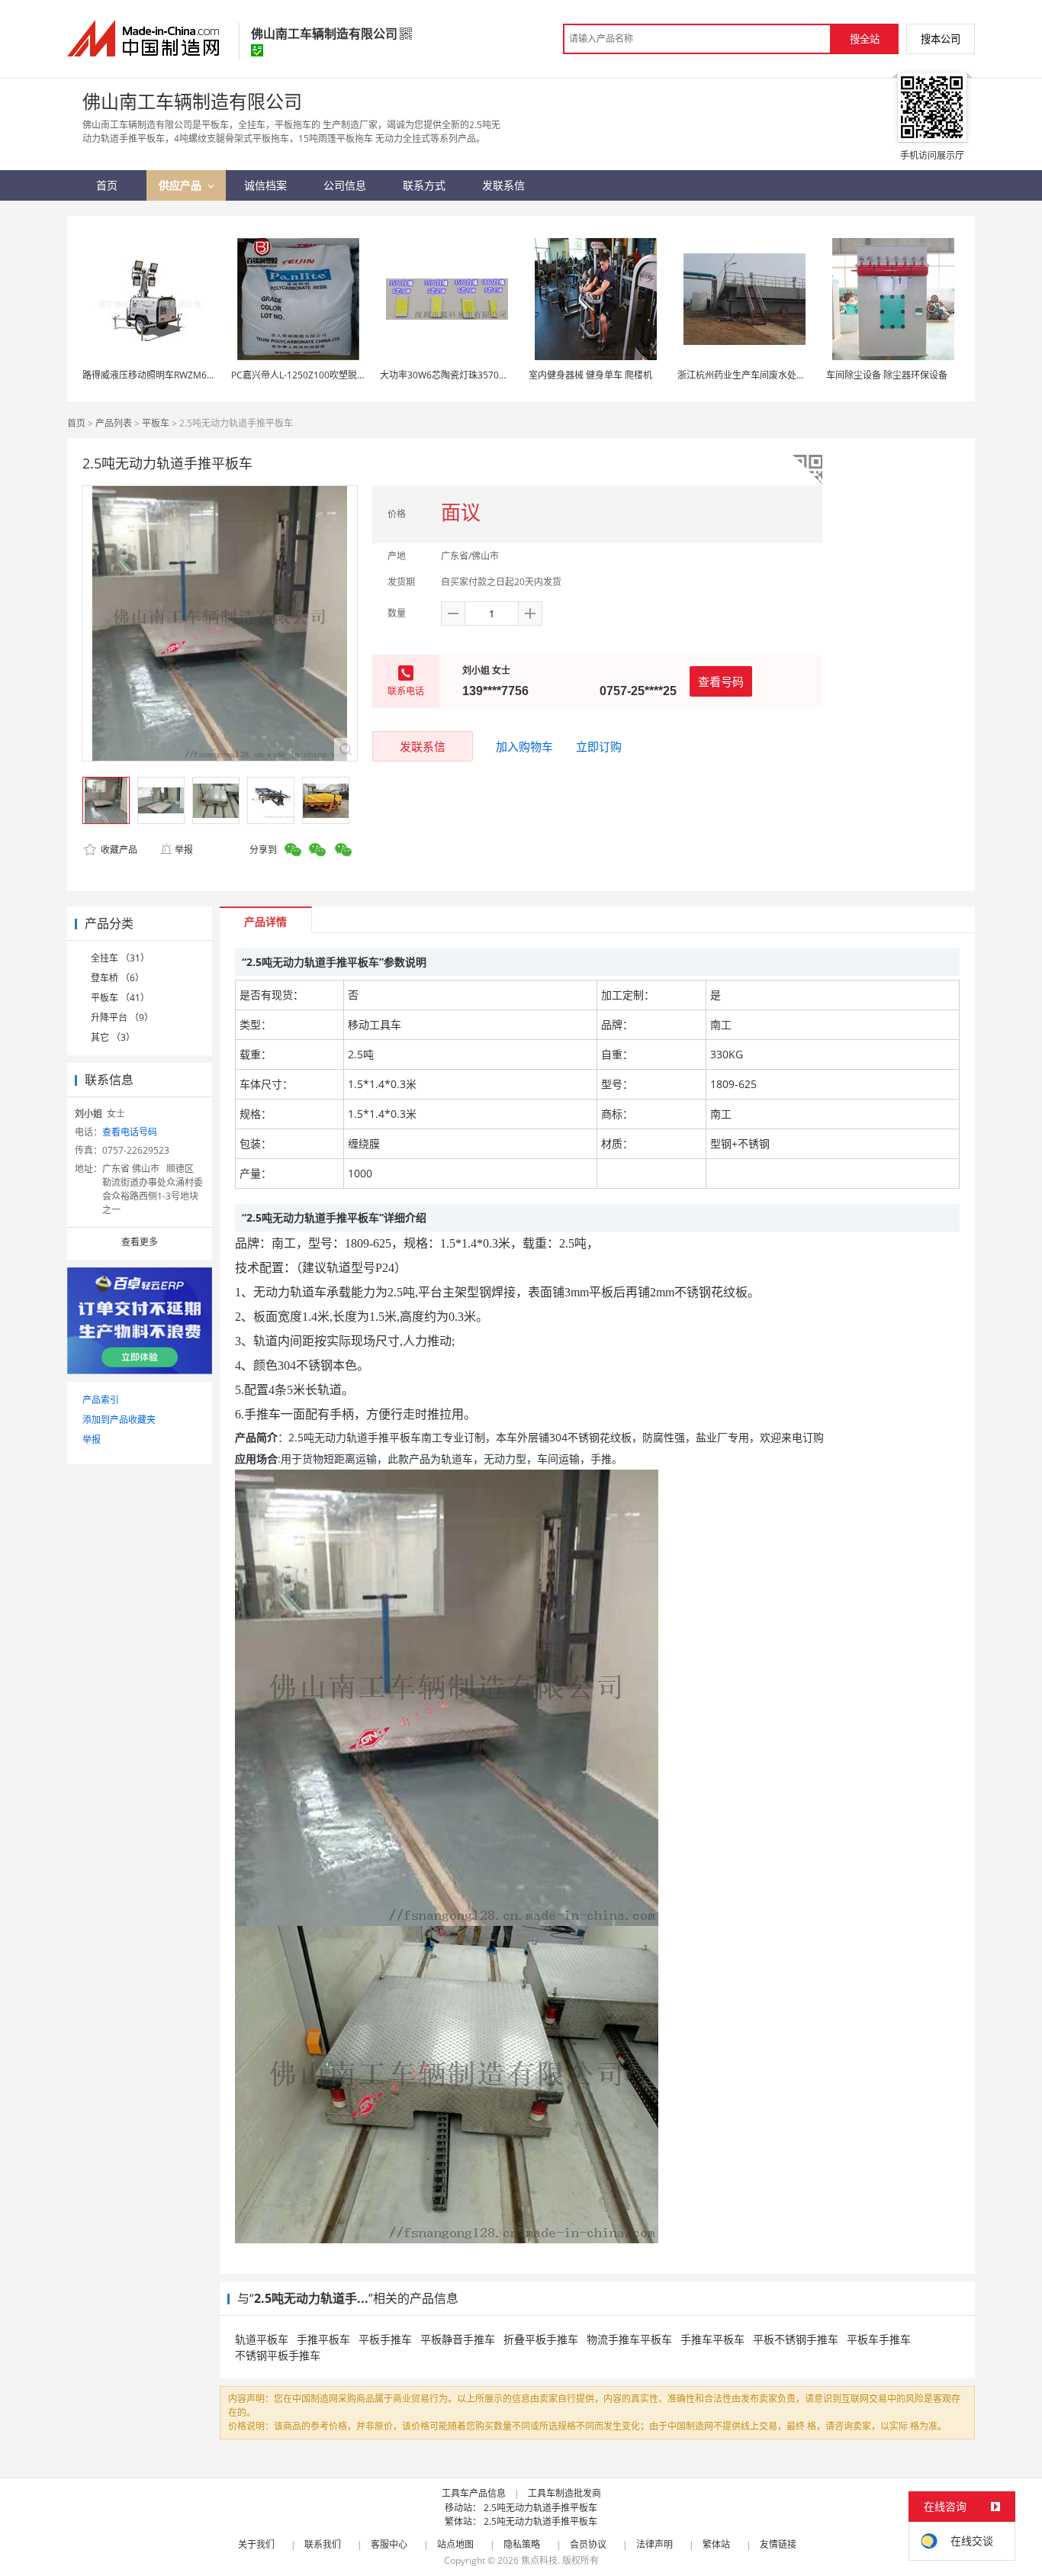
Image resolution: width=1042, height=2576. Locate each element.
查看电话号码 (130, 1132)
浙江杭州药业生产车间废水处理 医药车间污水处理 (779, 375)
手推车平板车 (712, 2339)
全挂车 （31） (120, 958)
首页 (76, 423)
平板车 (156, 423)
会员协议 (588, 2544)
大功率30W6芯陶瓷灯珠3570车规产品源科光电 (476, 375)
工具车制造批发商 (564, 2493)
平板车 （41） (120, 998)
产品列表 (114, 423)
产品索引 (101, 1400)
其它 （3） (113, 1037)
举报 (184, 850)
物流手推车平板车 (629, 2339)
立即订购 (599, 746)
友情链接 (778, 2544)
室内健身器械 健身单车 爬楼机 (590, 375)
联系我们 (323, 2544)
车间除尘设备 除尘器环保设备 (887, 375)
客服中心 (389, 2544)
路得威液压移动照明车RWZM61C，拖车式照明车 (182, 375)
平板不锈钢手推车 (796, 2339)
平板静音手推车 (458, 2339)
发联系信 (423, 746)
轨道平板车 (262, 2339)
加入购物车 (524, 746)
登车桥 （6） (117, 978)
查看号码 (721, 681)
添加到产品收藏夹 (119, 1420)
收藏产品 (118, 850)
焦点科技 (539, 2560)
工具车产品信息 (474, 2493)
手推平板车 (323, 2339)
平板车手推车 (879, 2339)
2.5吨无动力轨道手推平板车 (540, 2508)
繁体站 (716, 2544)
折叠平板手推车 (541, 2339)
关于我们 (256, 2544)
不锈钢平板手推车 (278, 2355)
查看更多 (140, 1242)
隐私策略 (522, 2544)
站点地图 (455, 2544)
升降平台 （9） (122, 1018)
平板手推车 (385, 2339)
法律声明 (654, 2544)
